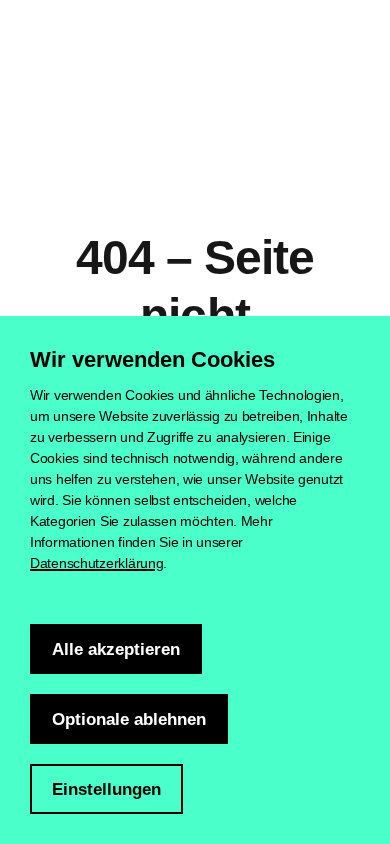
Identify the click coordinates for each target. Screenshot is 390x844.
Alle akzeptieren (116, 649)
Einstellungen (106, 789)
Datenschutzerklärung (96, 563)
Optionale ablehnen (129, 719)
